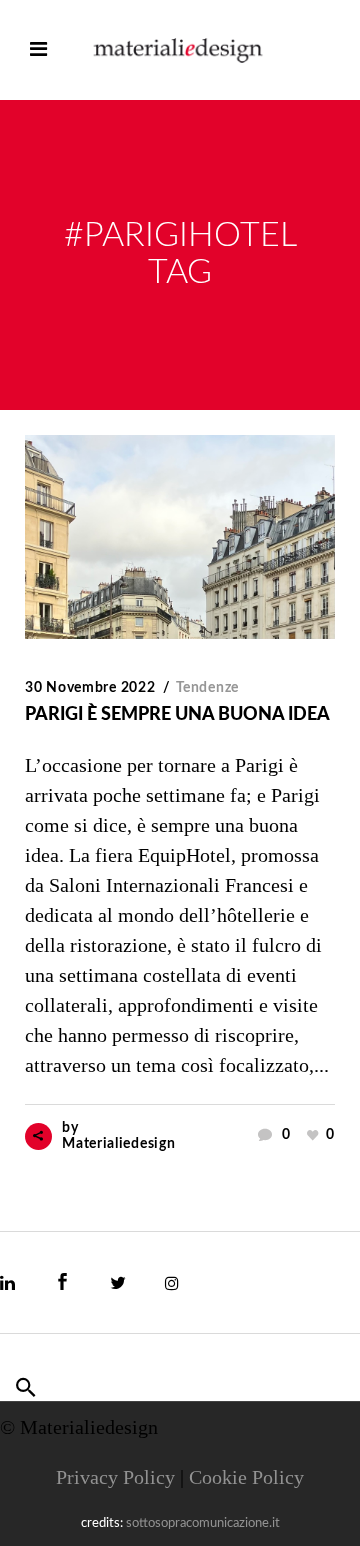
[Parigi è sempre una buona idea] (180, 537)
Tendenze (207, 688)
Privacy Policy (115, 1477)
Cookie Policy (246, 1477)
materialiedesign (118, 1144)
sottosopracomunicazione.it (203, 1523)
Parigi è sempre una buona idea (177, 715)
